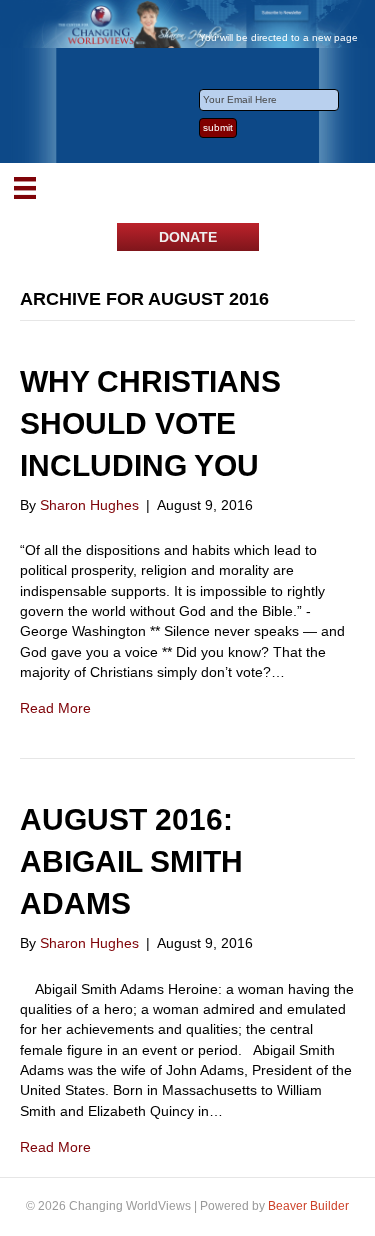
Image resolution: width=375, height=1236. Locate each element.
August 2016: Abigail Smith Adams (131, 861)
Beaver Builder (308, 1206)
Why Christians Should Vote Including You (150, 423)
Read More (55, 708)
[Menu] (25, 188)
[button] (188, 237)
